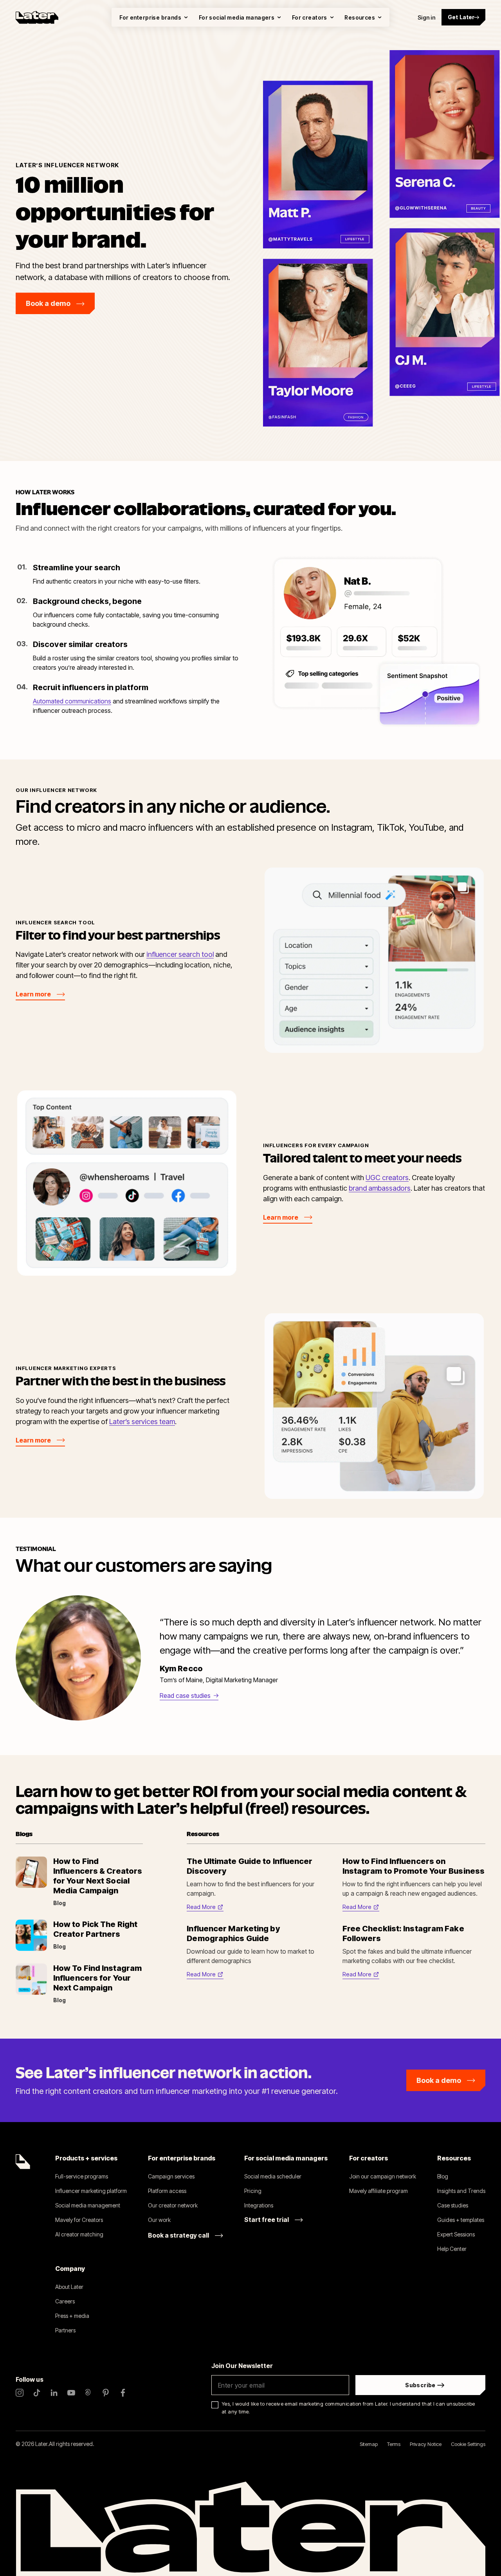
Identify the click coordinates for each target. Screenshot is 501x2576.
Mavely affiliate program (378, 2191)
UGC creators (387, 1178)
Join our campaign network (383, 2176)
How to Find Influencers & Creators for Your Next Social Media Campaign (98, 1876)
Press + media (72, 2316)
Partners (65, 2330)
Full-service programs (82, 2176)
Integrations (259, 2205)
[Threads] (88, 2393)
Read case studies (185, 1696)
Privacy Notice (426, 2444)
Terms (394, 2444)
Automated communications (72, 701)
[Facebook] (123, 2393)
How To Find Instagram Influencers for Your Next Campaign (97, 1978)
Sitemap (369, 2444)
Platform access (167, 2191)
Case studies (453, 2205)
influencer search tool (180, 954)
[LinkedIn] (54, 2393)
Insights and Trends (461, 2191)
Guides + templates (461, 2220)
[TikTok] (37, 2393)
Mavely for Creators (79, 2220)
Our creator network (173, 2205)
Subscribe (420, 2385)
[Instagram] (20, 2393)
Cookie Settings (468, 2444)
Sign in (426, 17)
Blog (443, 2176)
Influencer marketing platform (91, 2191)
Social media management (88, 2205)
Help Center (452, 2249)
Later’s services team (142, 1422)
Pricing (253, 2191)
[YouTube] (71, 2393)
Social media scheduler (273, 2176)
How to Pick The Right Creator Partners (95, 1929)
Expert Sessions (456, 2234)
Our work (159, 2220)
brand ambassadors (380, 1188)
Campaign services (171, 2176)
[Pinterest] (106, 2393)
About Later (69, 2287)
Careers (65, 2301)
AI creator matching (79, 2234)
